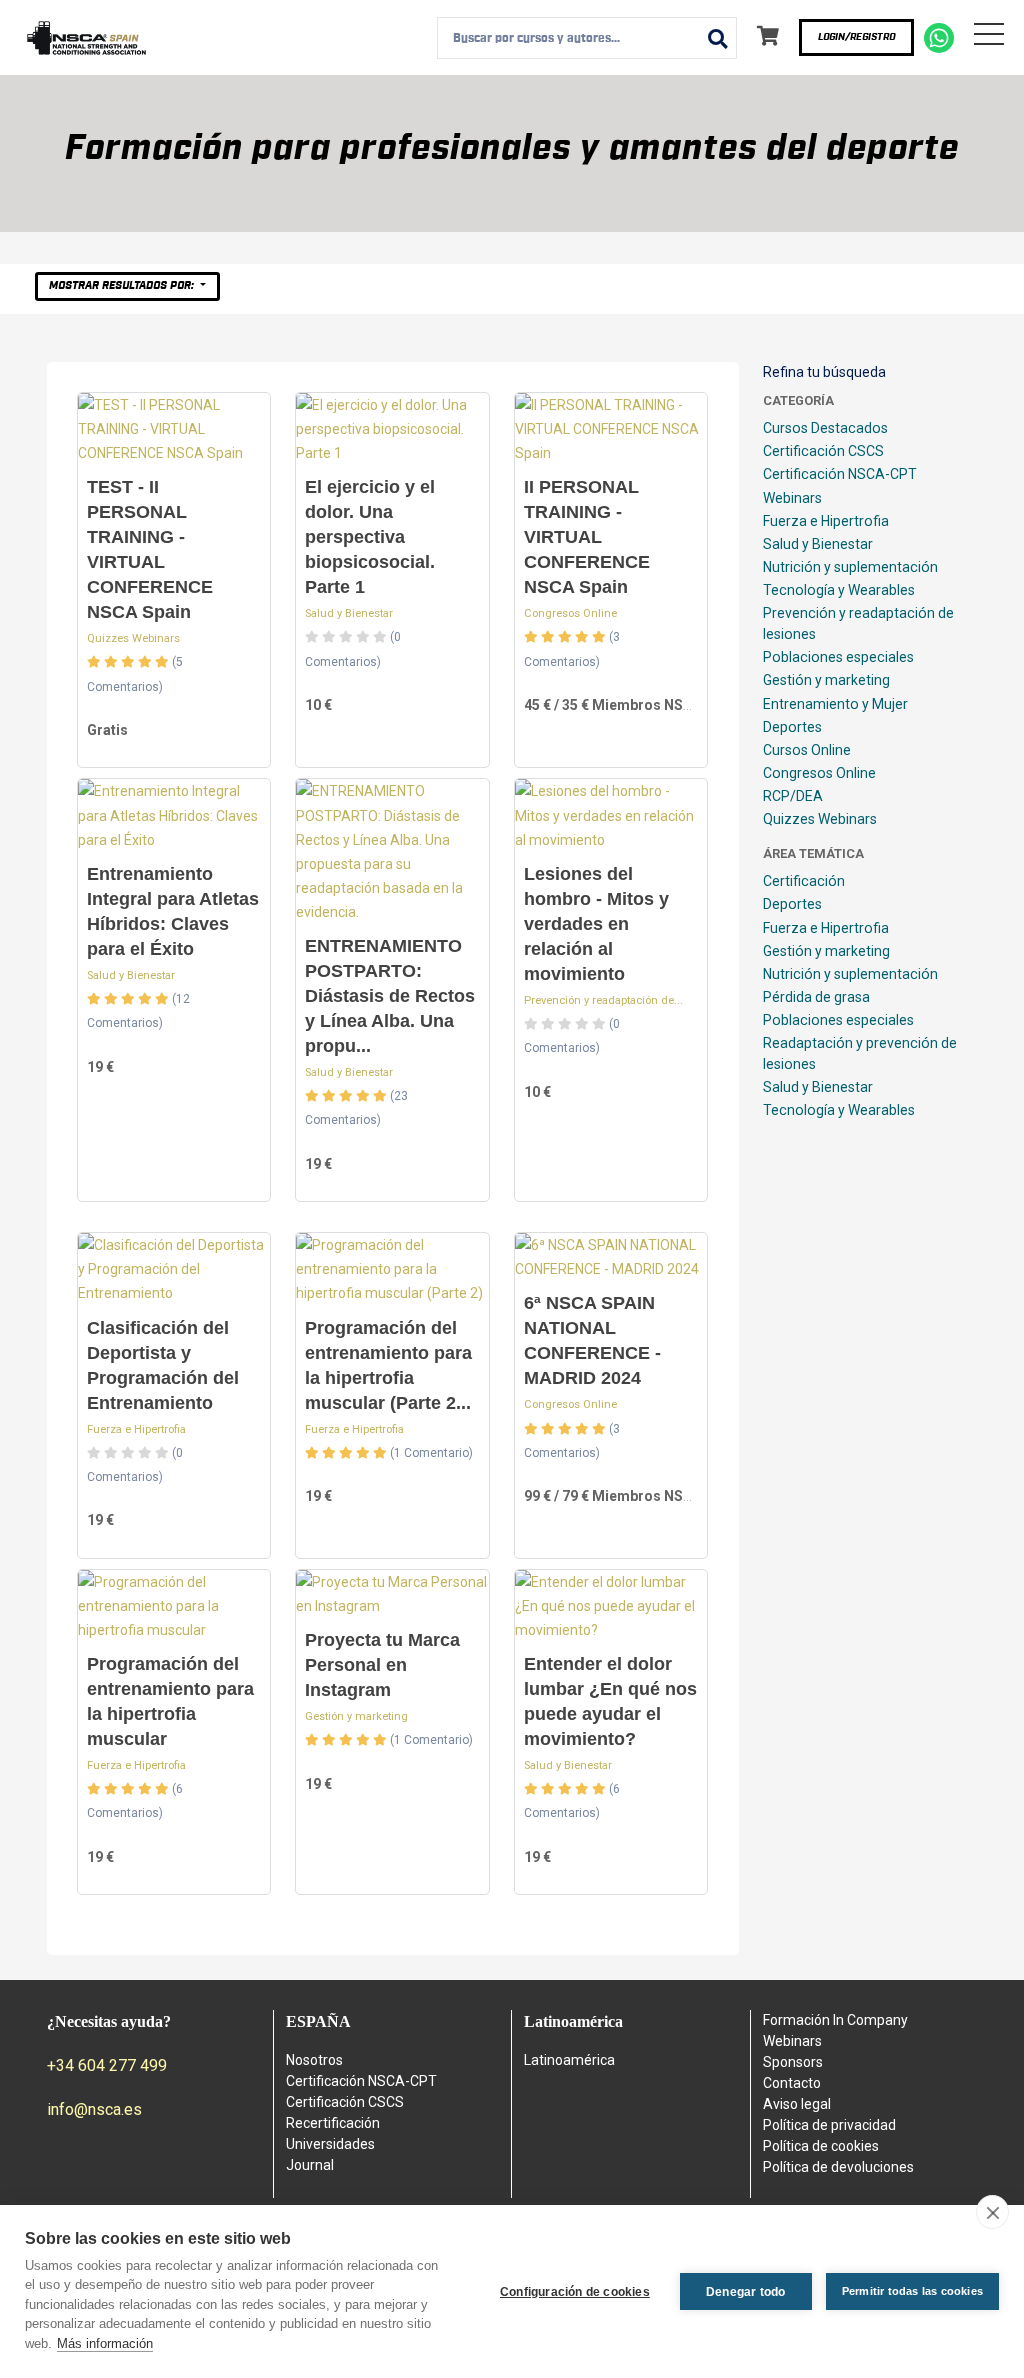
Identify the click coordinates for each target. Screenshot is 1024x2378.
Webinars (792, 498)
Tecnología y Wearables (839, 590)
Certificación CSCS (823, 451)
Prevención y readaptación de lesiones (858, 623)
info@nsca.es (94, 2109)
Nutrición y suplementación (850, 567)
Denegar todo (745, 2292)
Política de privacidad (829, 2125)
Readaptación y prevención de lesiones (860, 1053)
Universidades (330, 2144)
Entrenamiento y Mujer (835, 704)
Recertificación (333, 2123)
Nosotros (314, 2060)
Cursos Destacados (825, 428)
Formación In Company (835, 2020)
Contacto (792, 2083)
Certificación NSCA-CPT (840, 474)
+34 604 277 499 (107, 2065)
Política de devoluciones (838, 2167)
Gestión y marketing (356, 1716)
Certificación (804, 881)
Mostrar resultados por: (123, 285)
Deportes (792, 727)
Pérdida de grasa (816, 997)
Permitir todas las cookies (912, 2291)
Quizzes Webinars (133, 638)
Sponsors (793, 2062)
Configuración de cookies (575, 2292)
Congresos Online (570, 613)
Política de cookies (821, 2146)
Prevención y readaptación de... (603, 1000)
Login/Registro (856, 37)
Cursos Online (807, 750)
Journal (310, 2165)
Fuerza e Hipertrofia (136, 1429)
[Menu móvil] (989, 38)
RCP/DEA (793, 796)
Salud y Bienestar (349, 613)
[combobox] (587, 38)
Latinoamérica (569, 2060)
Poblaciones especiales (838, 657)
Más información (105, 2343)
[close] (992, 2212)
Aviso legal (797, 2104)
